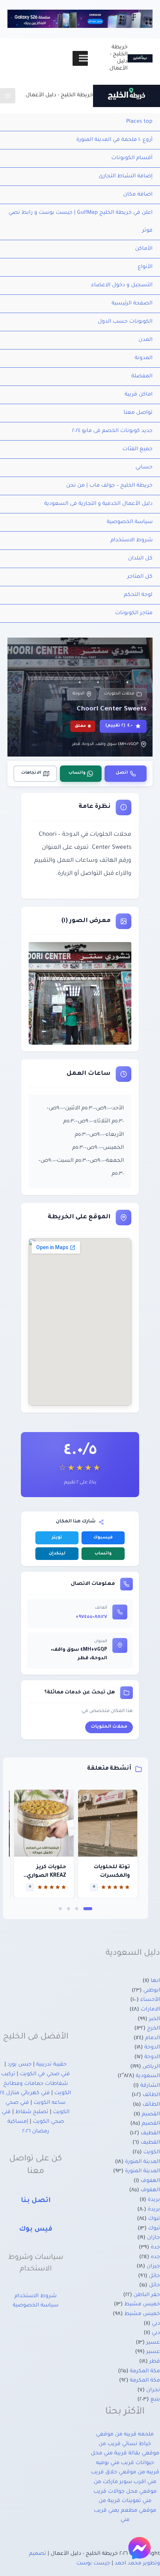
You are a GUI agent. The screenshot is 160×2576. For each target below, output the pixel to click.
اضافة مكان (138, 195)
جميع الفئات (137, 449)
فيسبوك (103, 1538)
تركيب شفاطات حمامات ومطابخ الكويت (36, 2084)
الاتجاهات (31, 773)
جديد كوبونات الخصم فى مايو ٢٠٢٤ (112, 431)
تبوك (154, 2219)
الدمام (153, 2038)
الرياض (151, 2067)
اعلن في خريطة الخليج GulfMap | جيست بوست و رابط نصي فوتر (81, 222)
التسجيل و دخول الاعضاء (122, 286)
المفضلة (142, 377)
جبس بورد (20, 2065)
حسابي (144, 468)
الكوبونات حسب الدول (125, 322)
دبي (156, 2324)
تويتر (57, 1538)
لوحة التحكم (138, 595)
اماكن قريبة (139, 395)
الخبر (154, 2019)
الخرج (153, 2029)
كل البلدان (140, 559)
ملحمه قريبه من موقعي (125, 2435)
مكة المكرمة (145, 2372)
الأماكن (144, 249)
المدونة (144, 358)
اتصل (122, 773)
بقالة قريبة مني (122, 2454)
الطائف (151, 2095)
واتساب (77, 773)
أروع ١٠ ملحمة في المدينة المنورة (114, 140)
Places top (139, 122)
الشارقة (150, 2086)
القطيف (150, 2134)
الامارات (150, 2010)
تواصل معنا (138, 413)
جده (155, 2257)
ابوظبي (152, 1991)
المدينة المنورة (143, 2162)
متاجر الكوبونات (134, 613)
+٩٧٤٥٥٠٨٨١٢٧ (91, 1617)
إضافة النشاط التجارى (126, 177)
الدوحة (79, 694)
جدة (155, 2248)
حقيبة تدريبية (51, 2065)
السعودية (148, 2076)
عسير (153, 2343)
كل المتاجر (140, 577)
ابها (155, 1981)
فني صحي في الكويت (45, 2074)
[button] (88, 1909)
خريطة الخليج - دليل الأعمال (59, 96)
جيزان (153, 2267)
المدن (145, 340)
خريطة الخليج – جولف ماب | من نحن (109, 486)
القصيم (151, 2115)
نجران (153, 2390)
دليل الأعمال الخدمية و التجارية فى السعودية (98, 504)
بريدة (154, 2200)
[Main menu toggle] (8, 96)
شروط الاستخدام (132, 541)
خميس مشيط (142, 2305)
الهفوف (150, 2181)
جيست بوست (93, 2564)
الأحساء (150, 2000)
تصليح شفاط (32, 2112)
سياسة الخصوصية (130, 522)
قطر (155, 2362)
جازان (153, 2238)
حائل (154, 2276)
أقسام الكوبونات (132, 158)
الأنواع (145, 267)
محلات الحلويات (119, 694)
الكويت (152, 2153)
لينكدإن (57, 1554)
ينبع (155, 2400)
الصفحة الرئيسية (132, 304)
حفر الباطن (147, 2295)
